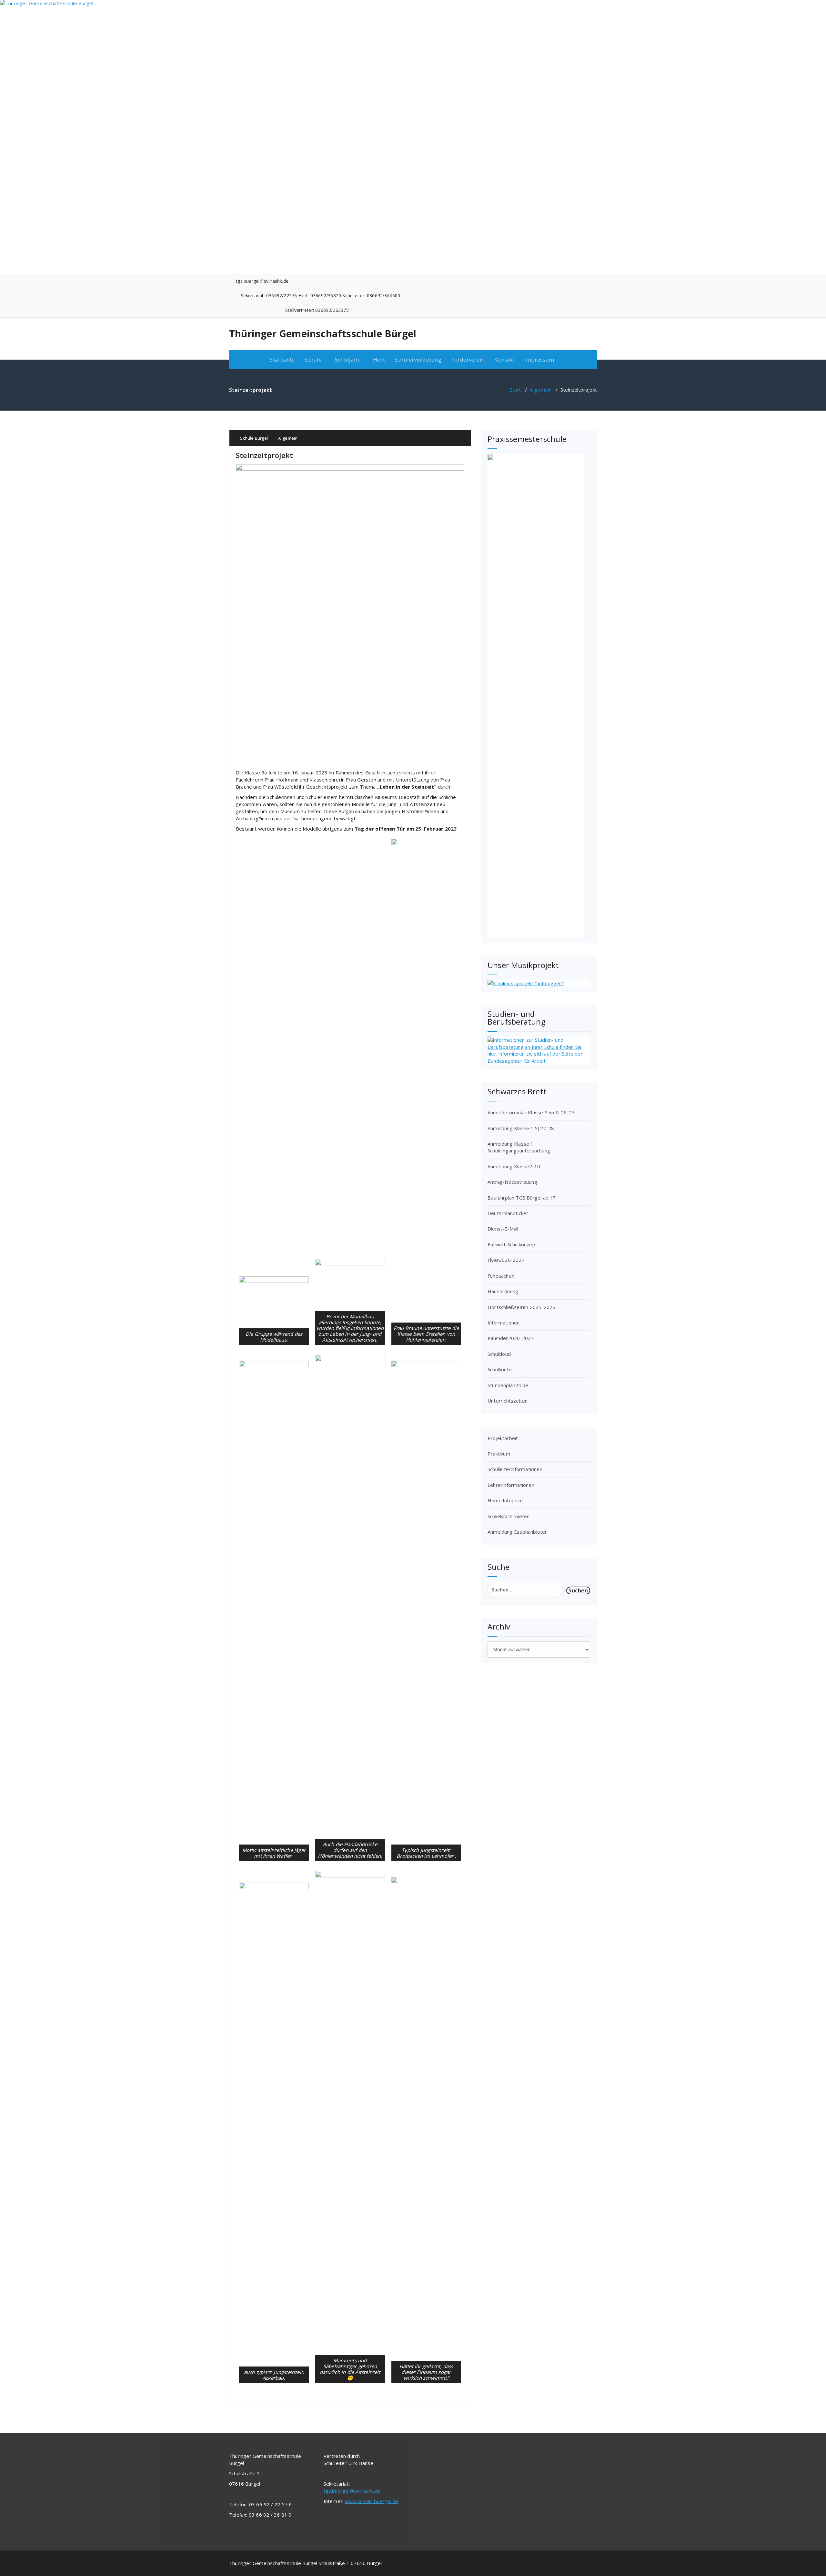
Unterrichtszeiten (508, 1401)
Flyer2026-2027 (506, 1260)
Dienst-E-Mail (503, 1229)
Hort (379, 359)
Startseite (282, 359)
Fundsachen (501, 1276)
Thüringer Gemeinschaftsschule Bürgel (323, 334)
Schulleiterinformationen (515, 1469)
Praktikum (499, 1454)
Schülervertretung (418, 359)
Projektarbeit (503, 1438)
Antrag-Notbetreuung (512, 1182)
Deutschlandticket (508, 1213)
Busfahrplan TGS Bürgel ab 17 (522, 1198)
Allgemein (541, 390)
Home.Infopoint (505, 1500)
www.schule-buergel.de (372, 2501)
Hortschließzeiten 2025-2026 (521, 1307)
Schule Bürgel (253, 438)
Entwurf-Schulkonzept (512, 1244)
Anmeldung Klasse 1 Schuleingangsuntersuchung (519, 1147)
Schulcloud (499, 1354)
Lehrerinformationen (511, 1485)
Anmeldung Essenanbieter (517, 1532)
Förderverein (468, 359)
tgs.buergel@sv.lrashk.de (352, 2491)
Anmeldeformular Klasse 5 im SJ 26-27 (531, 1112)
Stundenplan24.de (508, 1385)
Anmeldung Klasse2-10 (514, 1166)
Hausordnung (503, 1291)
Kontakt (504, 359)
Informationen (504, 1323)
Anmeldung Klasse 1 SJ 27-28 (521, 1128)
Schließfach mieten (509, 1516)
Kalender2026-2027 (511, 1338)
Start (515, 390)
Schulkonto (500, 1369)
